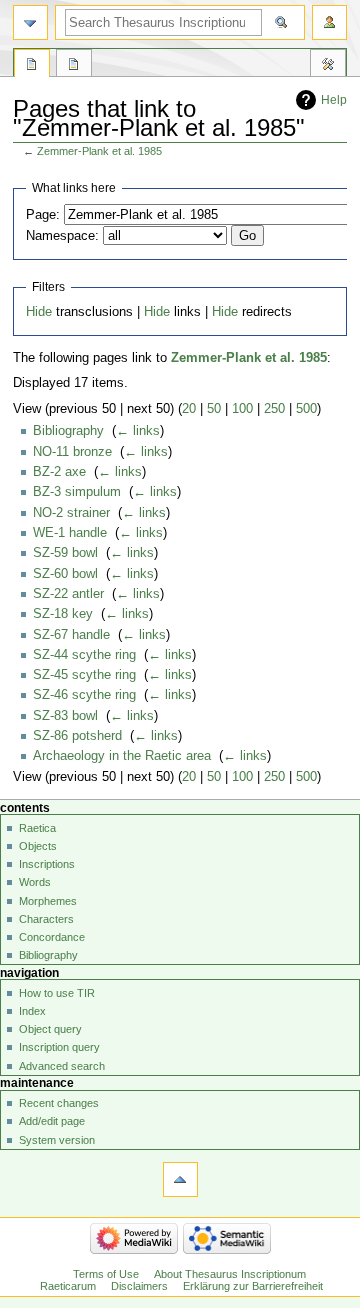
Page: (43, 215)
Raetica (37, 828)
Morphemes (48, 901)
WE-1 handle (70, 533)
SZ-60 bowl (65, 574)
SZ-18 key (63, 614)
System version (57, 1140)
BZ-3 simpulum (77, 492)
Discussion (74, 66)
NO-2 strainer (71, 513)
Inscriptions (47, 864)
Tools (328, 66)
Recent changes (59, 1103)
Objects (38, 846)
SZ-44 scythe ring (84, 655)
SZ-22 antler (68, 594)
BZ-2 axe (59, 472)
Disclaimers (139, 1286)
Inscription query (59, 1047)
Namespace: (62, 236)
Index (32, 1011)
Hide (39, 312)
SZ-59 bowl (65, 553)
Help (334, 100)
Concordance (52, 937)
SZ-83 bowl (65, 716)
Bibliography (68, 431)
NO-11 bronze (72, 452)
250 (274, 409)
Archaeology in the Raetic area (122, 756)
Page (32, 66)
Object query (50, 1029)
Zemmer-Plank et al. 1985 (99, 151)
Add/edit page (52, 1121)
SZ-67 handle (71, 635)
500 (306, 409)
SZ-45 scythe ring (84, 675)
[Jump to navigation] (30, 22)
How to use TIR (57, 993)
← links (138, 431)
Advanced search (62, 1066)
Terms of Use (106, 1274)
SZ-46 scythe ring (84, 695)
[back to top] (180, 1179)
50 (214, 409)
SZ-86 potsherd (77, 736)
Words (35, 882)
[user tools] (329, 22)
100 (242, 409)
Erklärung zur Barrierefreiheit (253, 1286)
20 (189, 409)
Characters (46, 919)
